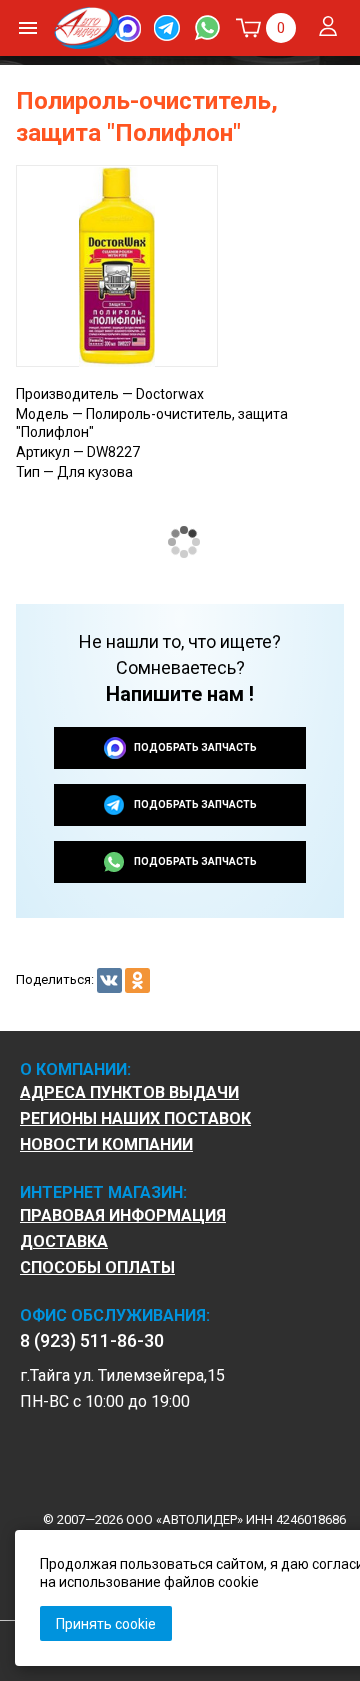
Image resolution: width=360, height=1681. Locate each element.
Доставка (64, 1242)
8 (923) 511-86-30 (94, 1341)
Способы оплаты (97, 1268)
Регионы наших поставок (135, 1119)
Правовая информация (123, 1216)
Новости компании (106, 1145)
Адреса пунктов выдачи (129, 1093)
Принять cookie (106, 1624)
